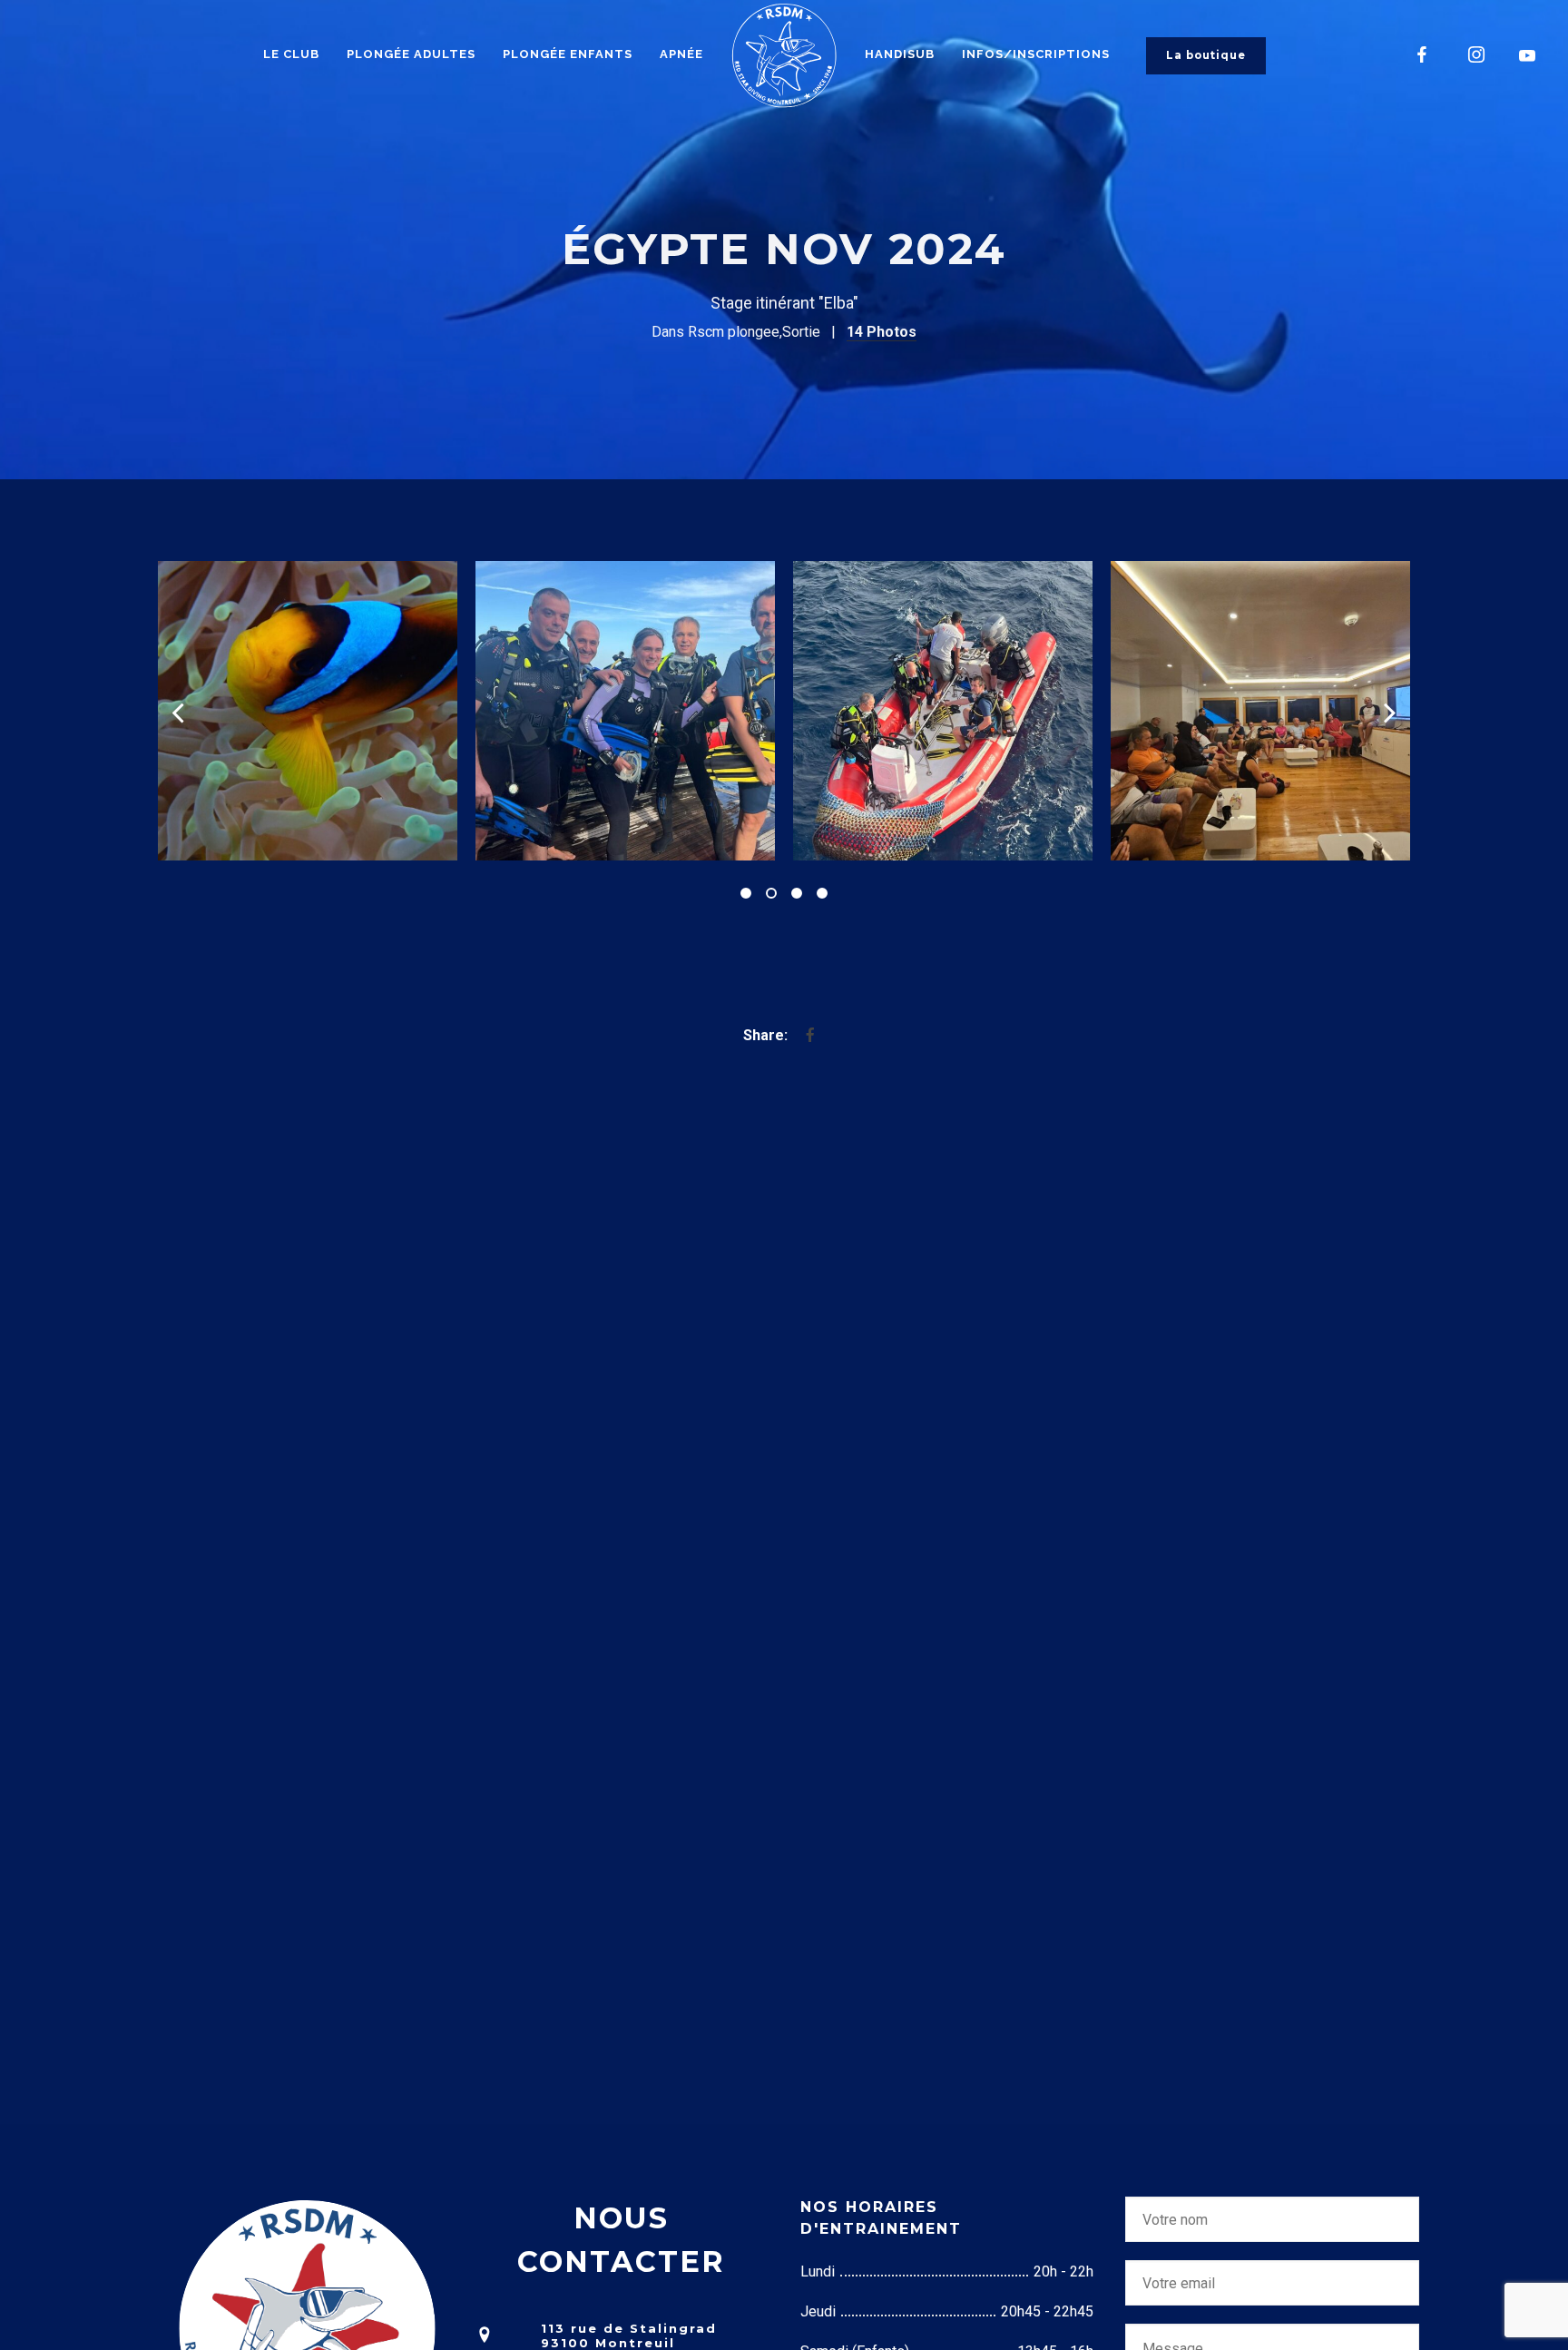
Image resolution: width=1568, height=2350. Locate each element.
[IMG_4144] (434, 711)
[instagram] (1477, 54)
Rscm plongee (734, 332)
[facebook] (1423, 54)
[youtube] (1528, 55)
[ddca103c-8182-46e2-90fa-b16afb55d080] (1069, 711)
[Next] (1390, 711)
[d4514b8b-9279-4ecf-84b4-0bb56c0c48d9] (751, 711)
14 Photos (882, 332)
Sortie (801, 332)
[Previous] (178, 711)
